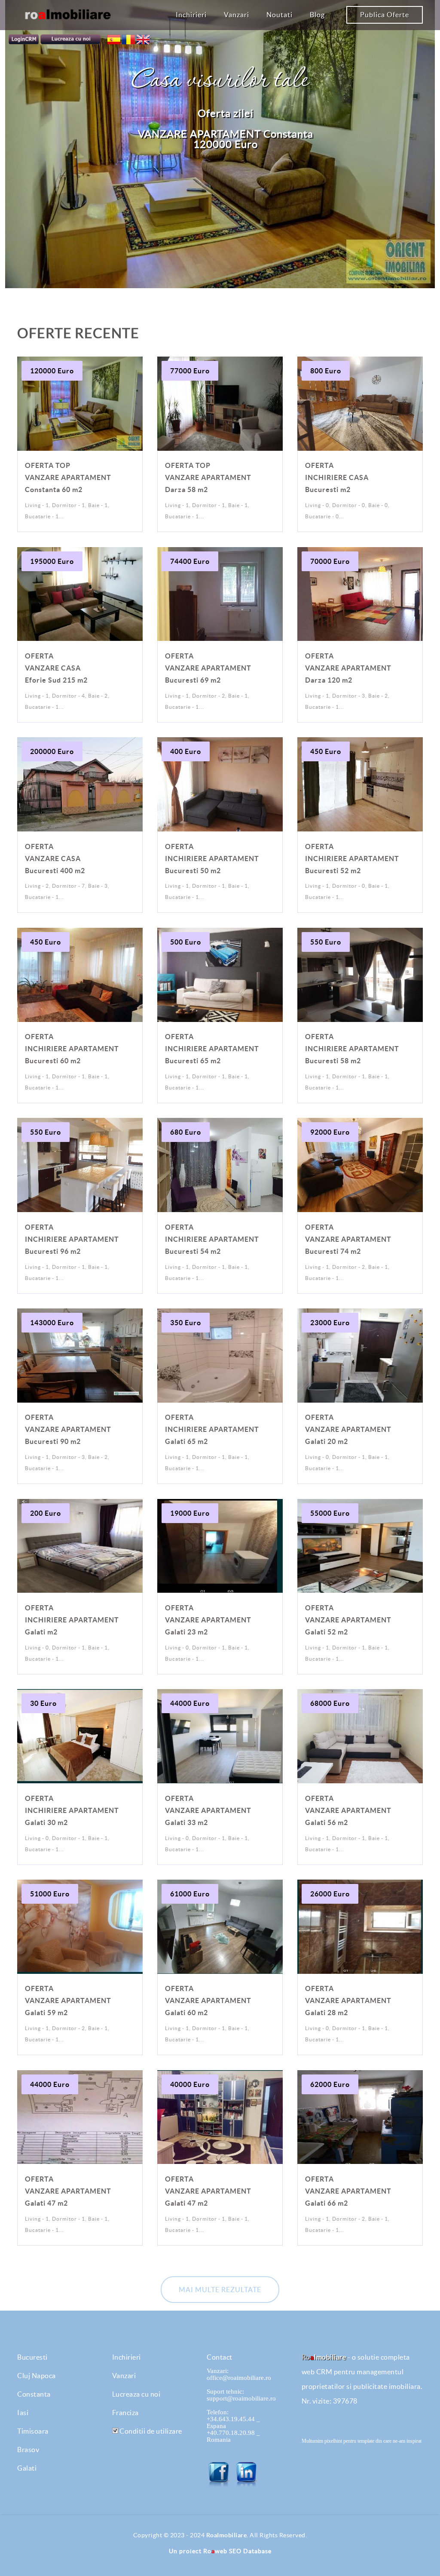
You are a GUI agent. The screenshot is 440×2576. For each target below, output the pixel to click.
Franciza (125, 2413)
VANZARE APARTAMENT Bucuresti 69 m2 (208, 668)
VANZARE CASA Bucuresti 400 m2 (55, 859)
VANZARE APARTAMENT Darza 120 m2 (348, 668)
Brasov (28, 2450)
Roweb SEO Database (237, 2551)
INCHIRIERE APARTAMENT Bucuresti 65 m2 (212, 1049)
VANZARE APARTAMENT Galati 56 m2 (348, 1810)
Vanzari (237, 15)
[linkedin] (247, 2474)
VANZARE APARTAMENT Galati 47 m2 (68, 2191)
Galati (27, 2468)
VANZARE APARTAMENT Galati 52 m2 (348, 1620)
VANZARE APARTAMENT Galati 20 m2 (348, 1429)
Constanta (34, 2394)
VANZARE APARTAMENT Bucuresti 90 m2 (68, 1429)
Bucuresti (32, 2357)
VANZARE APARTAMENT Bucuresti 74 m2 (348, 1239)
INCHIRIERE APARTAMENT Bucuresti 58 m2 (352, 1049)
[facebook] (220, 2474)
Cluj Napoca (37, 2376)
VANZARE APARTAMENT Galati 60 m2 (208, 2000)
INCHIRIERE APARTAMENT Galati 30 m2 (72, 1810)
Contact (220, 2357)
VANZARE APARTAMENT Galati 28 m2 (348, 2000)
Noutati (280, 15)
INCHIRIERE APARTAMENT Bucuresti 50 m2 (212, 859)
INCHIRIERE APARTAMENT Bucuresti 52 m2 (352, 859)
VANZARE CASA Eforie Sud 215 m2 (56, 668)
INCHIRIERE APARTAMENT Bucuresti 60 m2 (72, 1049)
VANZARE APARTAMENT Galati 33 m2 (208, 1810)
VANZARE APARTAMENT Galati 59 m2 (68, 2000)
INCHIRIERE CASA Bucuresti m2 (337, 477)
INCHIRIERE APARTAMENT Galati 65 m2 (212, 1429)
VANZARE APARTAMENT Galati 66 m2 (348, 2191)
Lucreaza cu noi (136, 2394)
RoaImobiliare (227, 2535)
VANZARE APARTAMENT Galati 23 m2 (208, 1620)
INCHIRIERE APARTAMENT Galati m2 (72, 1620)
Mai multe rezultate (220, 2290)
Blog (317, 15)
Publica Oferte (385, 15)
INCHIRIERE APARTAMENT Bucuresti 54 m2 (212, 1239)
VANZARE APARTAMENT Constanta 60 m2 (68, 477)
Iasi (23, 2413)
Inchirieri (191, 15)
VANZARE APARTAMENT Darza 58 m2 (208, 477)
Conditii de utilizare (150, 2431)
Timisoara (33, 2431)
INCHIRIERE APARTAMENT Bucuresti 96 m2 (72, 1239)
